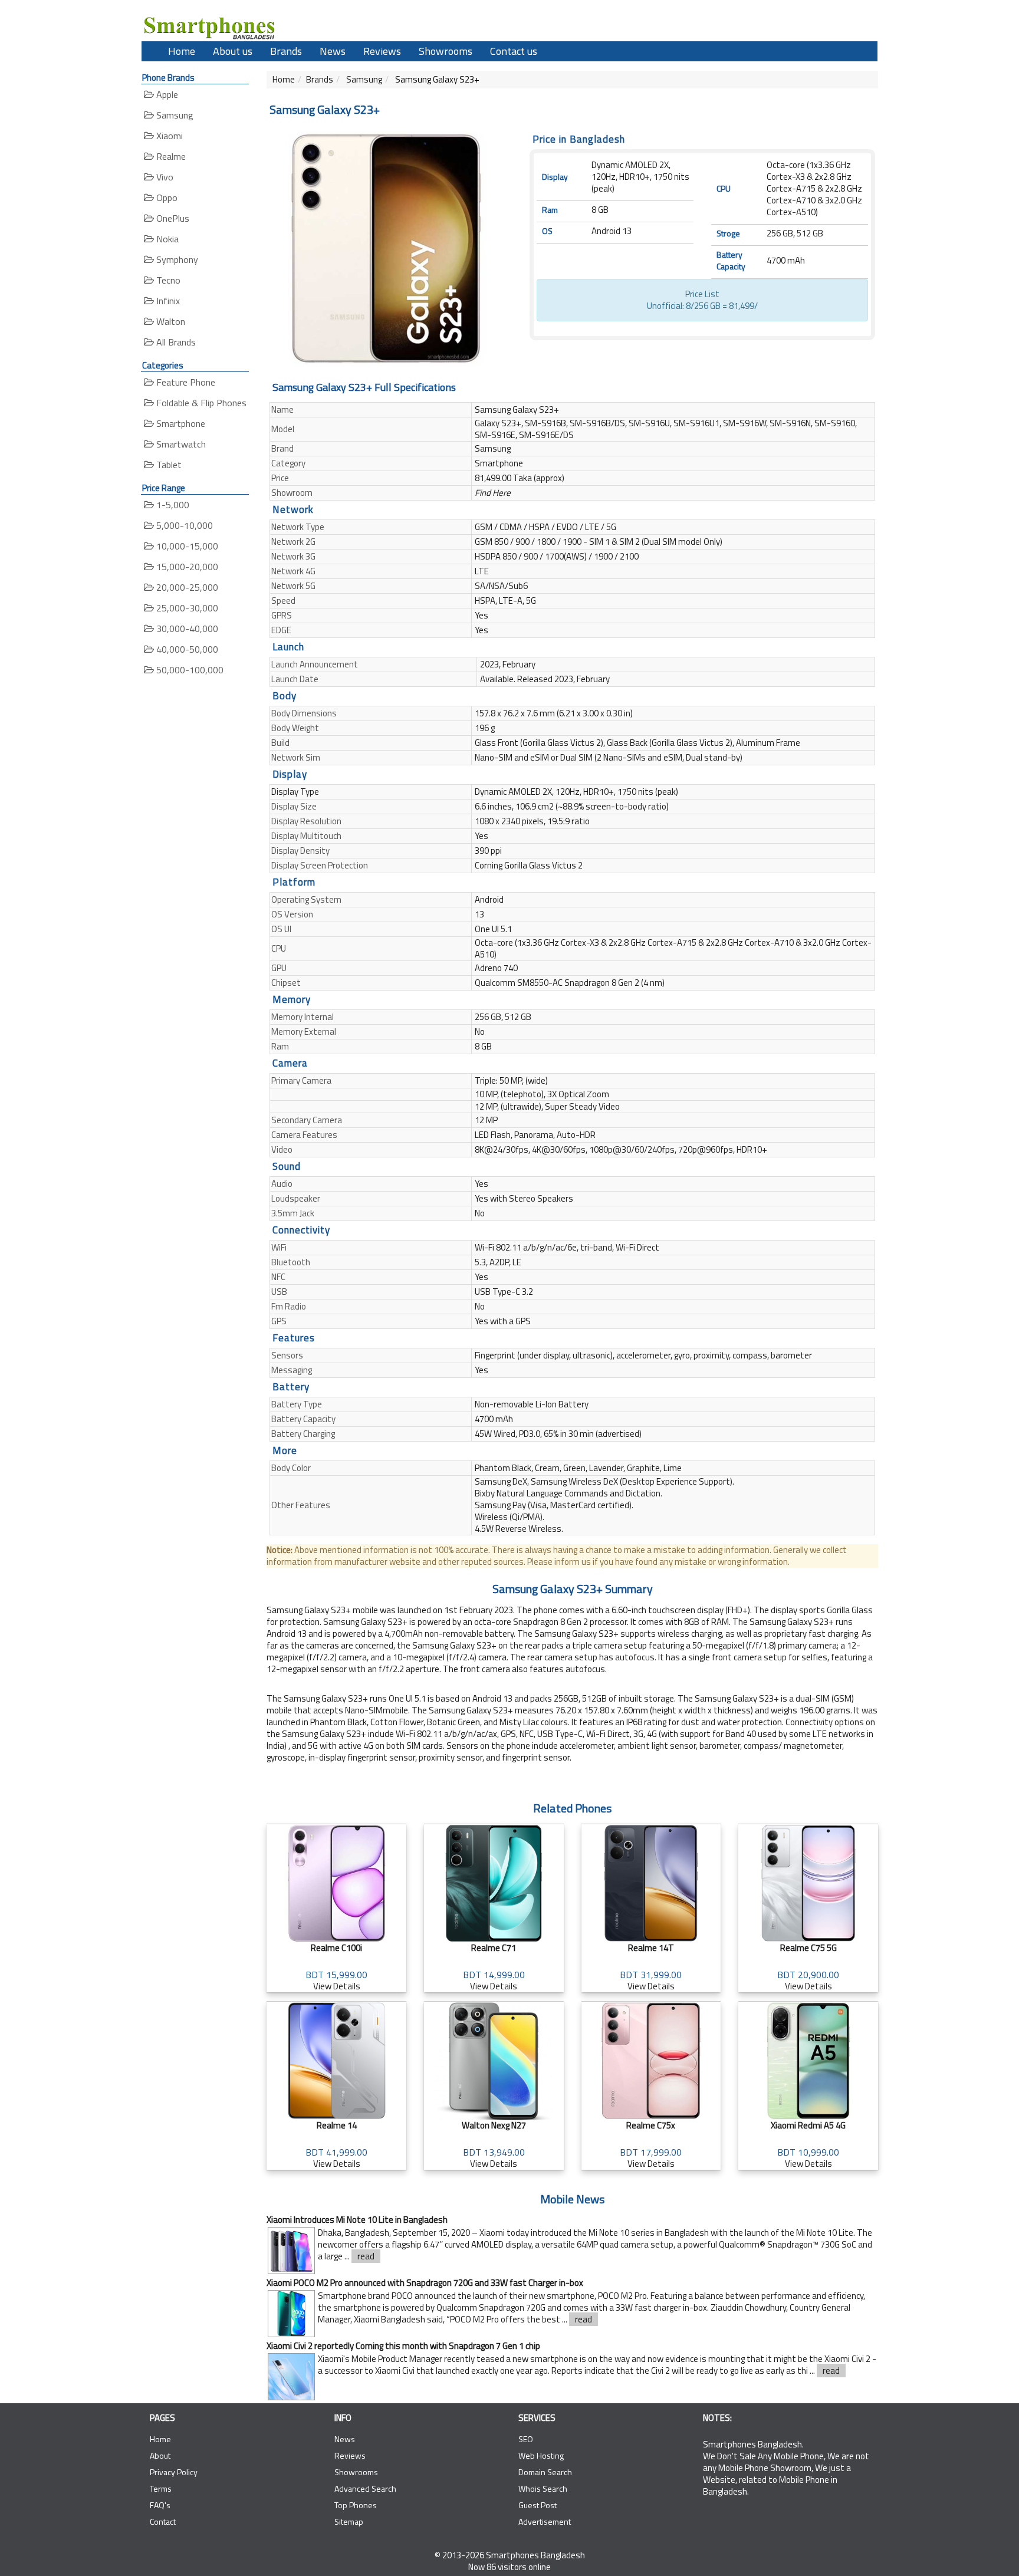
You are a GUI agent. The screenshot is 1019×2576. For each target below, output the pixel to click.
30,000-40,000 (186, 629)
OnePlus (172, 218)
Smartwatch (180, 444)
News (333, 51)
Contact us (514, 51)
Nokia (166, 239)
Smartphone (180, 423)
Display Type (295, 792)
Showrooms (446, 51)
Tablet (168, 465)
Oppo (166, 198)
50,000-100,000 (189, 670)
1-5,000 (172, 505)
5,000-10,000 (183, 525)
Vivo (164, 177)
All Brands (175, 342)
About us (233, 51)
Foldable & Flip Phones (200, 403)
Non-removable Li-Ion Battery (532, 1404)
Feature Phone (185, 382)
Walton (170, 321)
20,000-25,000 (186, 587)
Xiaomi (168, 136)
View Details (336, 1967)
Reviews (382, 51)
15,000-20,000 (186, 567)
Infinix (167, 301)
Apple (166, 94)
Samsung (174, 115)
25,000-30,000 (186, 608)
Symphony (176, 259)
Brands (286, 51)
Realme (170, 156)
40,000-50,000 (186, 649)
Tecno (167, 280)
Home (182, 51)
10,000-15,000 (186, 546)
